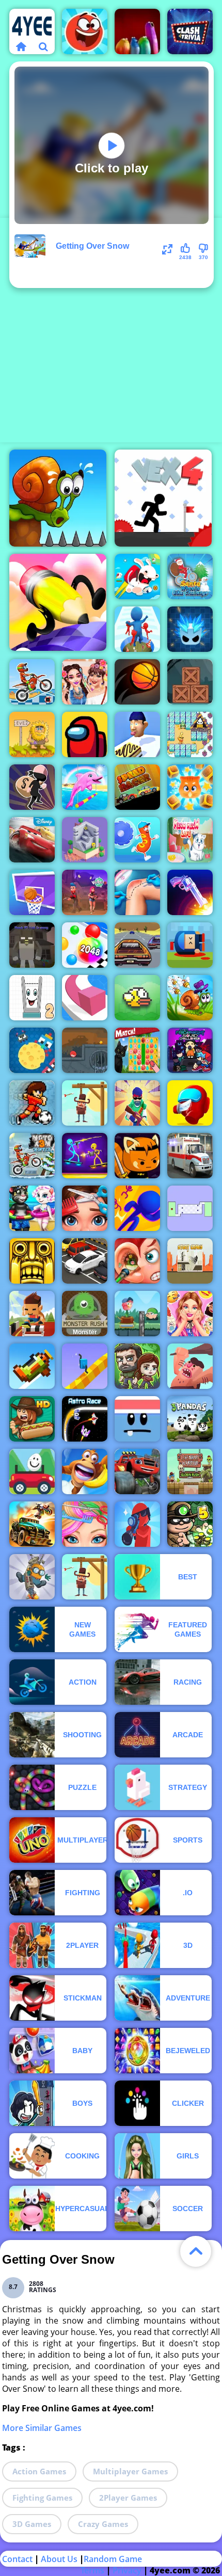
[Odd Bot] (85, 840)
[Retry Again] (32, 1366)
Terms (92, 2570)
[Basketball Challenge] (32, 892)
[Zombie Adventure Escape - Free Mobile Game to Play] (190, 682)
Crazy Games (103, 2524)
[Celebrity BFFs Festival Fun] (85, 682)
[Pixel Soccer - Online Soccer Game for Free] (32, 1103)
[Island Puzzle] (137, 1050)
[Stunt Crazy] (190, 1261)
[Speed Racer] (137, 787)
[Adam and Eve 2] (32, 734)
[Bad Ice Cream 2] (190, 734)
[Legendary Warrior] (190, 1471)
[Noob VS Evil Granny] (32, 945)
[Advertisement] (111, 329)
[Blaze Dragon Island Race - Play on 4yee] (137, 1471)
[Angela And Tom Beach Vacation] (32, 1208)
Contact (17, 2559)
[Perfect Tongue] (137, 734)
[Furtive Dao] (137, 1156)
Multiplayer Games (130, 2471)
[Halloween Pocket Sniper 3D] (137, 1524)
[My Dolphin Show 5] (85, 787)
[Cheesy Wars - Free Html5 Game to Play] (32, 1050)
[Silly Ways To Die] (137, 1419)
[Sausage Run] (137, 840)
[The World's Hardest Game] (190, 1208)
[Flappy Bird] (137, 998)
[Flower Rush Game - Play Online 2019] (137, 1314)
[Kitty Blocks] (190, 787)
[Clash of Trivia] (190, 31)
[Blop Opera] (137, 31)
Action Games (39, 2471)
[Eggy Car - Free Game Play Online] (32, 1471)
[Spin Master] (190, 629)
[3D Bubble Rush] (137, 1208)
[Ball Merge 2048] (85, 945)
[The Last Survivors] (137, 1366)
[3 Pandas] (190, 1419)
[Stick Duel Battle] (85, 1156)
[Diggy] (32, 1577)
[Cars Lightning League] (32, 840)
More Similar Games (42, 2428)
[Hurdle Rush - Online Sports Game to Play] (32, 1314)
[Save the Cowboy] (85, 1577)
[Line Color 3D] (85, 998)
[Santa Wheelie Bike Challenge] (190, 577)
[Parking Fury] (85, 1261)
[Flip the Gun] (190, 892)
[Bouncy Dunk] (137, 682)
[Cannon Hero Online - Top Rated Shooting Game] (190, 945)
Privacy (127, 2570)
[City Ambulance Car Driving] (190, 1156)
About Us (59, 2559)
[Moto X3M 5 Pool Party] (32, 682)
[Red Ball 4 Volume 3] (85, 1050)
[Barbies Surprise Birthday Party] (190, 1314)
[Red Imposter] (190, 1103)
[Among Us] (85, 734)
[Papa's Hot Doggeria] (32, 1419)
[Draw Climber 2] (85, 1366)
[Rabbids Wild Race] (137, 577)
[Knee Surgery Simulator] (137, 892)
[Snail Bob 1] (58, 498)
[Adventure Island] (85, 1471)
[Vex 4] (163, 498)
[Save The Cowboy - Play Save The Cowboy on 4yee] (85, 1103)
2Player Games (128, 2498)
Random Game (113, 2559)
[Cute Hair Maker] (85, 1208)
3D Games (32, 2524)
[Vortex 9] (85, 892)
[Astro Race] (85, 1419)
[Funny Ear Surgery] (137, 1261)
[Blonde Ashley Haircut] (85, 1524)
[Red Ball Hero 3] (85, 31)
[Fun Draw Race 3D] (58, 602)
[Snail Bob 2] (190, 998)
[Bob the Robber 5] (190, 1524)
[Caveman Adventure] (190, 1366)
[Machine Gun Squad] (137, 1103)
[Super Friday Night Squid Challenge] (190, 1050)
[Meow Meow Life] (190, 840)
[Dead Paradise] (32, 1524)
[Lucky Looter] (32, 787)
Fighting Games (42, 2498)
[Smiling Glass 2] (32, 998)
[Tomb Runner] (32, 1261)
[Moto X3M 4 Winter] (32, 1156)
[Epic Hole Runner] (137, 629)
